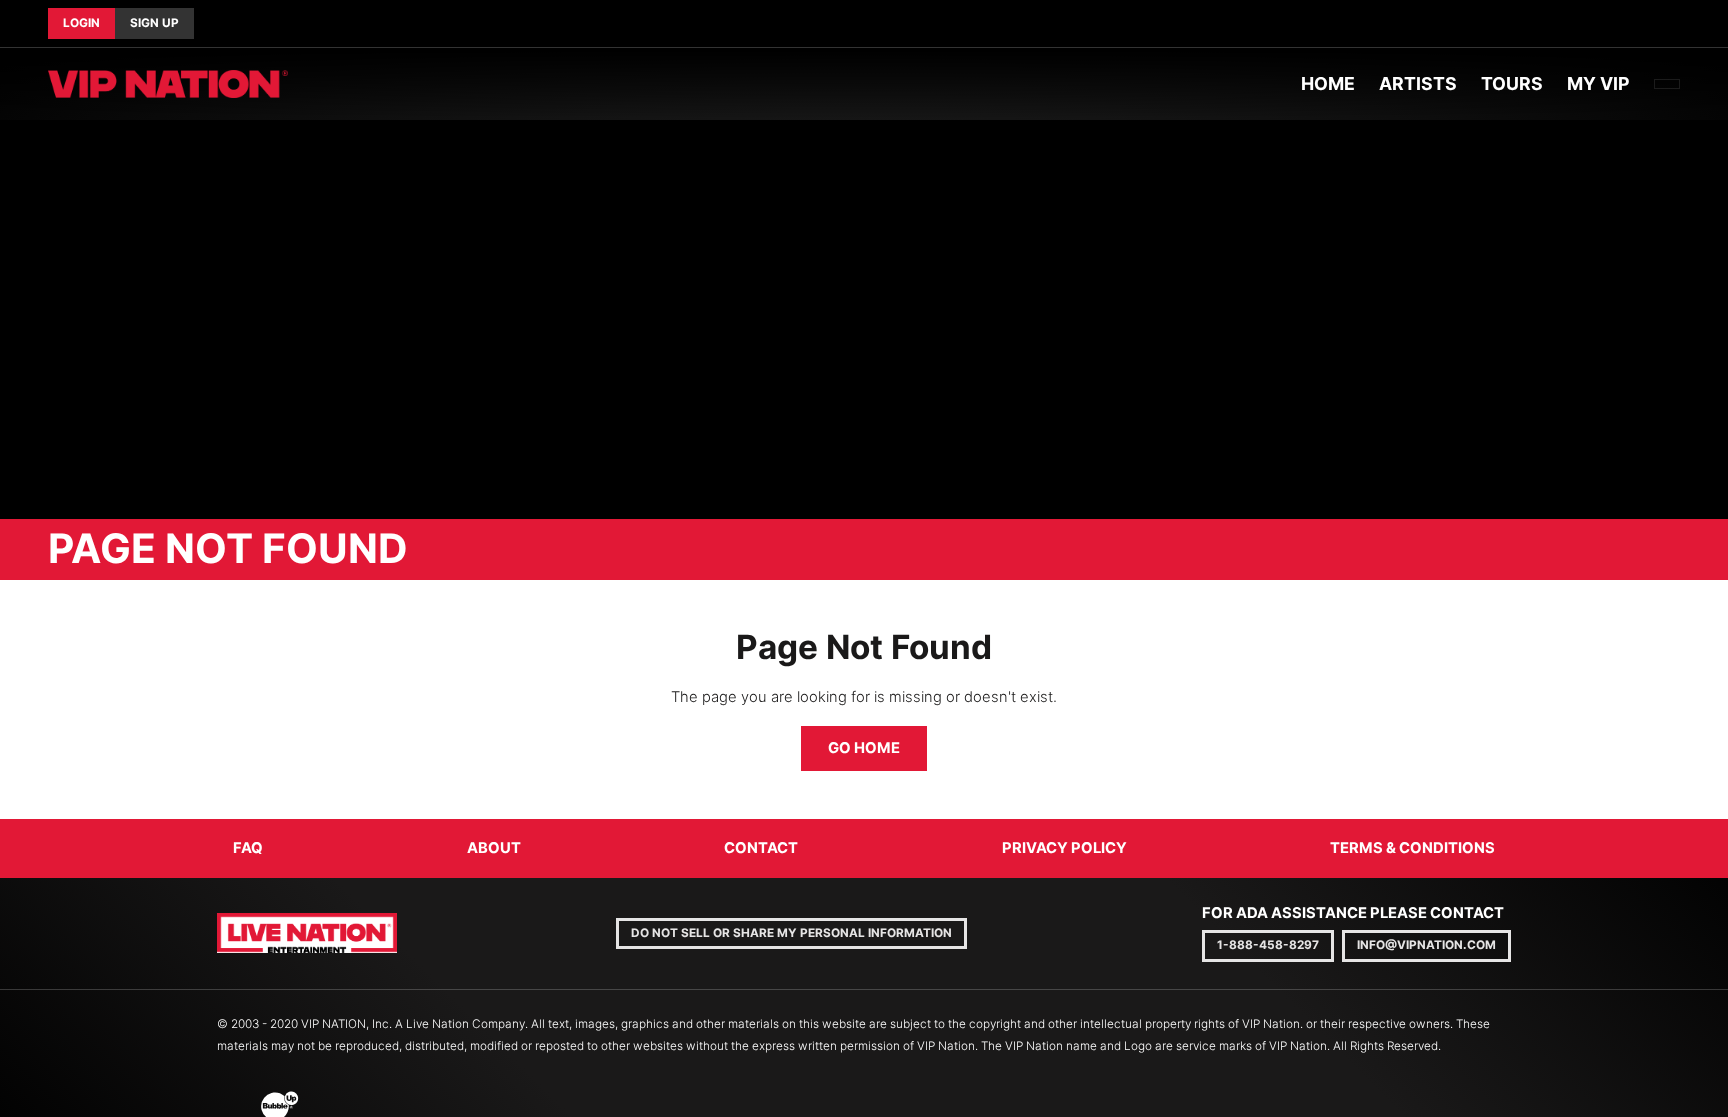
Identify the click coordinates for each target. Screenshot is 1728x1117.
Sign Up (154, 23)
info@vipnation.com (1426, 945)
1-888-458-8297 (1268, 945)
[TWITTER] (1664, 24)
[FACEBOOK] (1648, 24)
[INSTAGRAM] (1680, 24)
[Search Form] (1667, 84)
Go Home (864, 748)
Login (81, 23)
